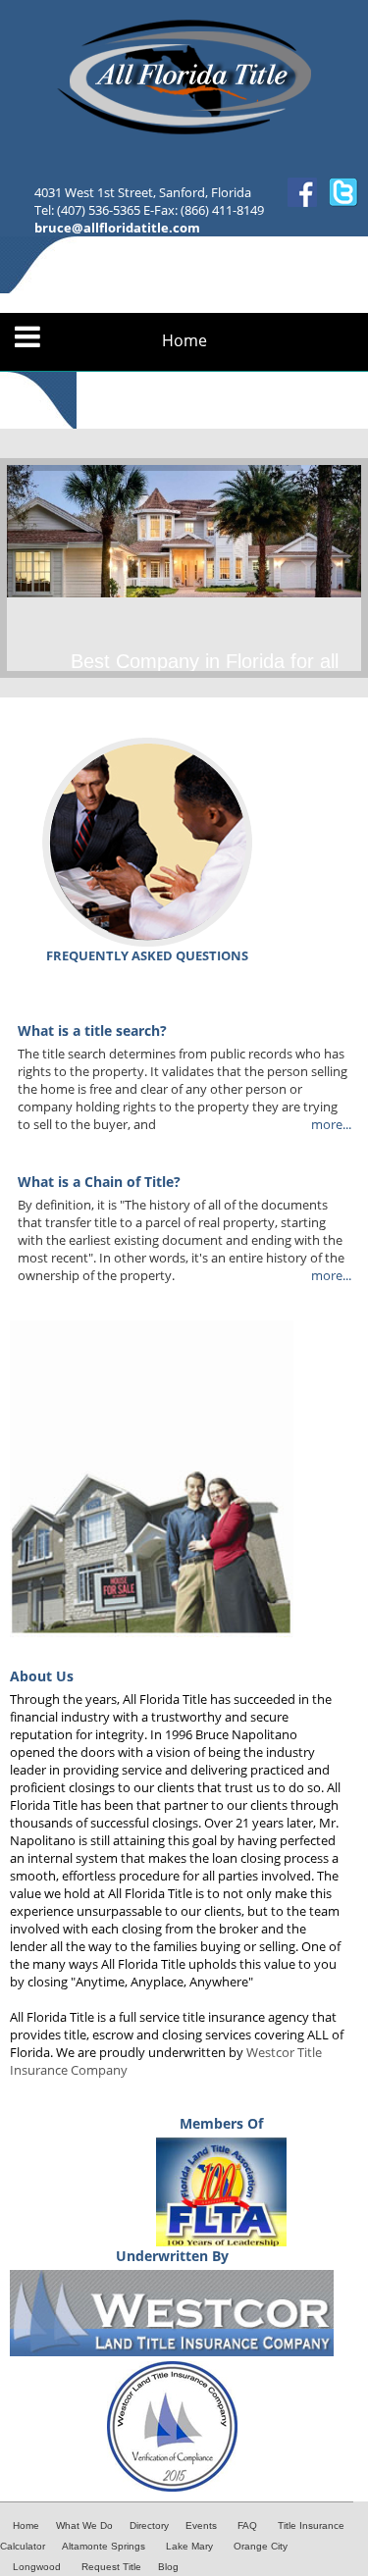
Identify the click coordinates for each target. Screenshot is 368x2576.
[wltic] (172, 2351)
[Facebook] (302, 202)
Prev (26, 568)
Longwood (37, 2567)
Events (201, 2525)
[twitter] (343, 202)
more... (331, 1124)
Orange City (261, 2546)
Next (342, 568)
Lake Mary (189, 2546)
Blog (168, 2567)
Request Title (111, 2567)
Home (184, 341)
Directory (149, 2525)
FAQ (247, 2525)
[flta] (221, 2241)
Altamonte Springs (104, 2546)
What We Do (84, 2525)
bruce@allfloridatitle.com (117, 228)
